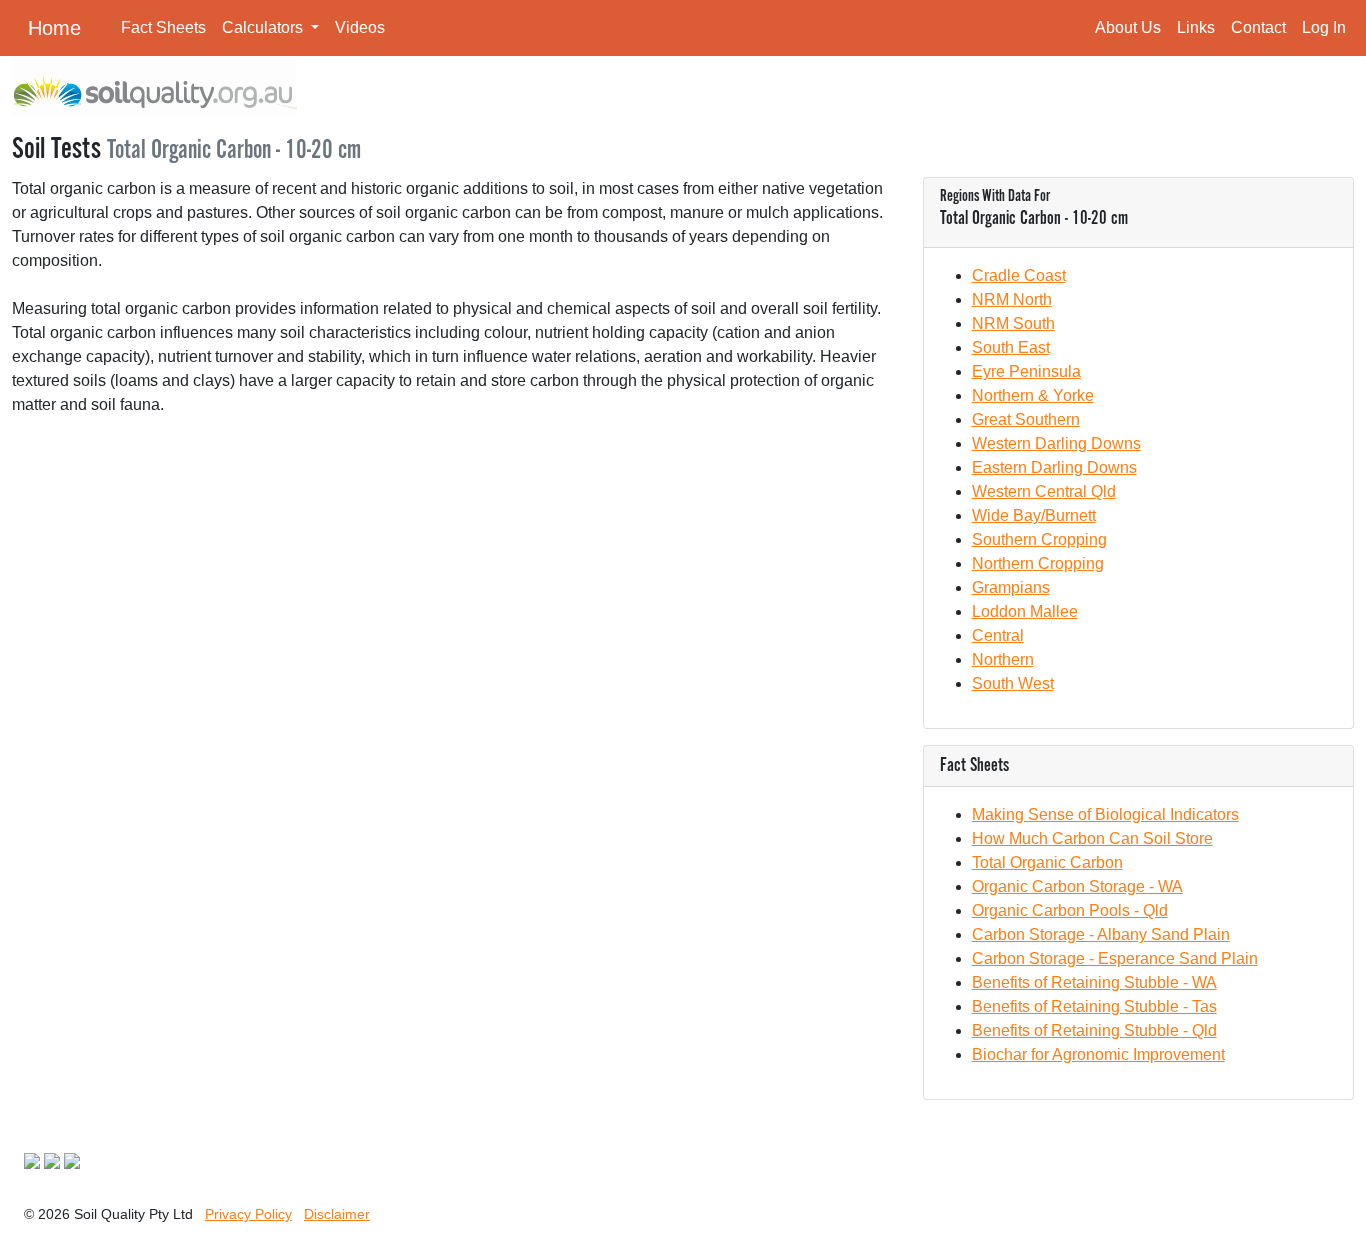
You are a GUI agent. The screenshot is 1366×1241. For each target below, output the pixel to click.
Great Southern (1026, 419)
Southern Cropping (1039, 539)
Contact (1258, 27)
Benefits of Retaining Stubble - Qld (1094, 1030)
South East (1011, 347)
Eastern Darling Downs (1054, 467)
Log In (1324, 27)
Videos (360, 27)
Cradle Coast (1019, 275)
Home (54, 28)
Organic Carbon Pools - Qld (1070, 910)
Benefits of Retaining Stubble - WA (1094, 982)
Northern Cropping (1038, 563)
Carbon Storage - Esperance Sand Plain (1115, 958)
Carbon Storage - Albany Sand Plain (1101, 934)
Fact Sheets (163, 27)
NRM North (1012, 299)
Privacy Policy (248, 1214)
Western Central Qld (1044, 491)
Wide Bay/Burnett (1034, 515)
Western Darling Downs (1056, 443)
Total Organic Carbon (1047, 862)
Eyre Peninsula (1026, 371)
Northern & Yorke (1033, 395)
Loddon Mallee (1025, 611)
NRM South (1013, 323)
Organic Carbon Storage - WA (1077, 886)
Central (998, 635)
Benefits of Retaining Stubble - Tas (1094, 1006)
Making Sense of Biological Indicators (1105, 814)
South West (1013, 683)
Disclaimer (337, 1214)
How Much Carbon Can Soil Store (1092, 838)
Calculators (264, 27)
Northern (1003, 659)
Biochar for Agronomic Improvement (1098, 1054)
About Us (1128, 27)
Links (1196, 27)
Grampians (1011, 587)
